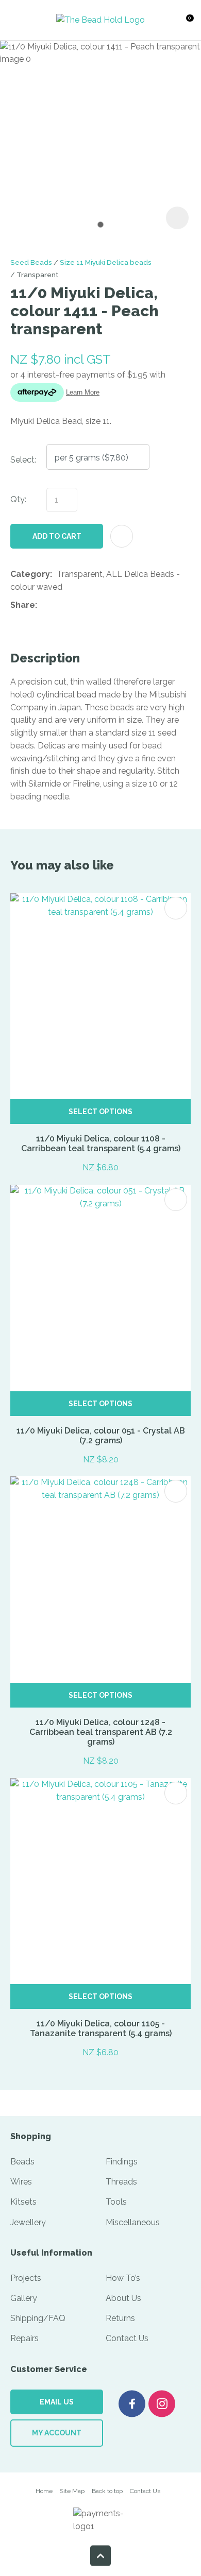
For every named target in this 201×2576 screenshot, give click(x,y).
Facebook (132, 2404)
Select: (23, 460)
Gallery (24, 2298)
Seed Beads (31, 262)
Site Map (72, 2491)
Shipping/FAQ (38, 2318)
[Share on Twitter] (57, 606)
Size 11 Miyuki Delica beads (106, 262)
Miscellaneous (133, 2222)
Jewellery (28, 2222)
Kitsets (23, 2202)
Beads (22, 2162)
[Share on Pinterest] (89, 606)
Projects (26, 2278)
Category (30, 574)
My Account (57, 2433)
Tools (116, 2202)
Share (23, 605)
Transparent (37, 275)
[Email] (73, 605)
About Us (123, 2298)
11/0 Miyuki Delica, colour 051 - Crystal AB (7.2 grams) (101, 1436)
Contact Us (127, 2338)
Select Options (100, 1112)
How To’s (123, 2278)
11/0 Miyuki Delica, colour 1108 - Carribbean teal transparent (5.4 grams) (101, 1144)
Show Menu (20, 20)
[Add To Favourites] (122, 536)
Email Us (57, 2402)
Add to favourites (176, 908)
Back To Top (100, 2555)
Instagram (162, 2404)
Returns (120, 2318)
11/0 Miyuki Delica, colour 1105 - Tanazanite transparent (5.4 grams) (101, 2028)
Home (44, 2491)
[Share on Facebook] (44, 605)
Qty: (18, 499)
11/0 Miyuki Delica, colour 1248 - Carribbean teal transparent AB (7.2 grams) (101, 1732)
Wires (21, 2182)
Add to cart (57, 536)
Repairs (24, 2338)
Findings (122, 2162)
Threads (121, 2182)
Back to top (107, 2491)
